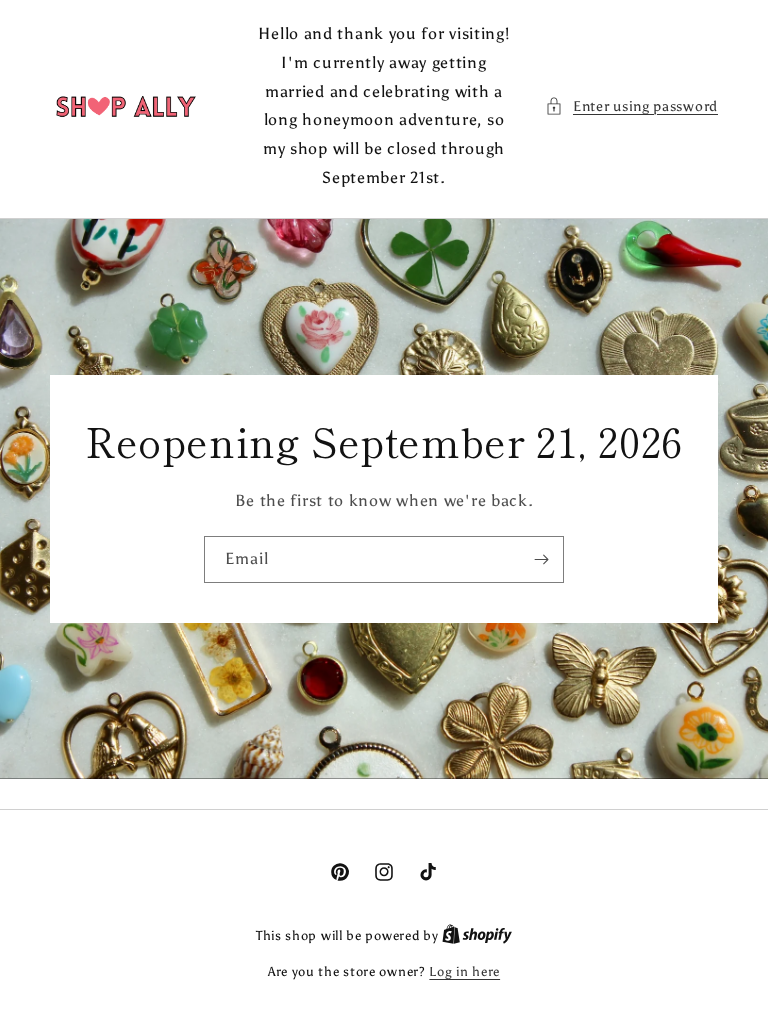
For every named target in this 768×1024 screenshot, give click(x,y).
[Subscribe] (541, 559)
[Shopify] (477, 935)
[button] (631, 106)
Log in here (464, 971)
